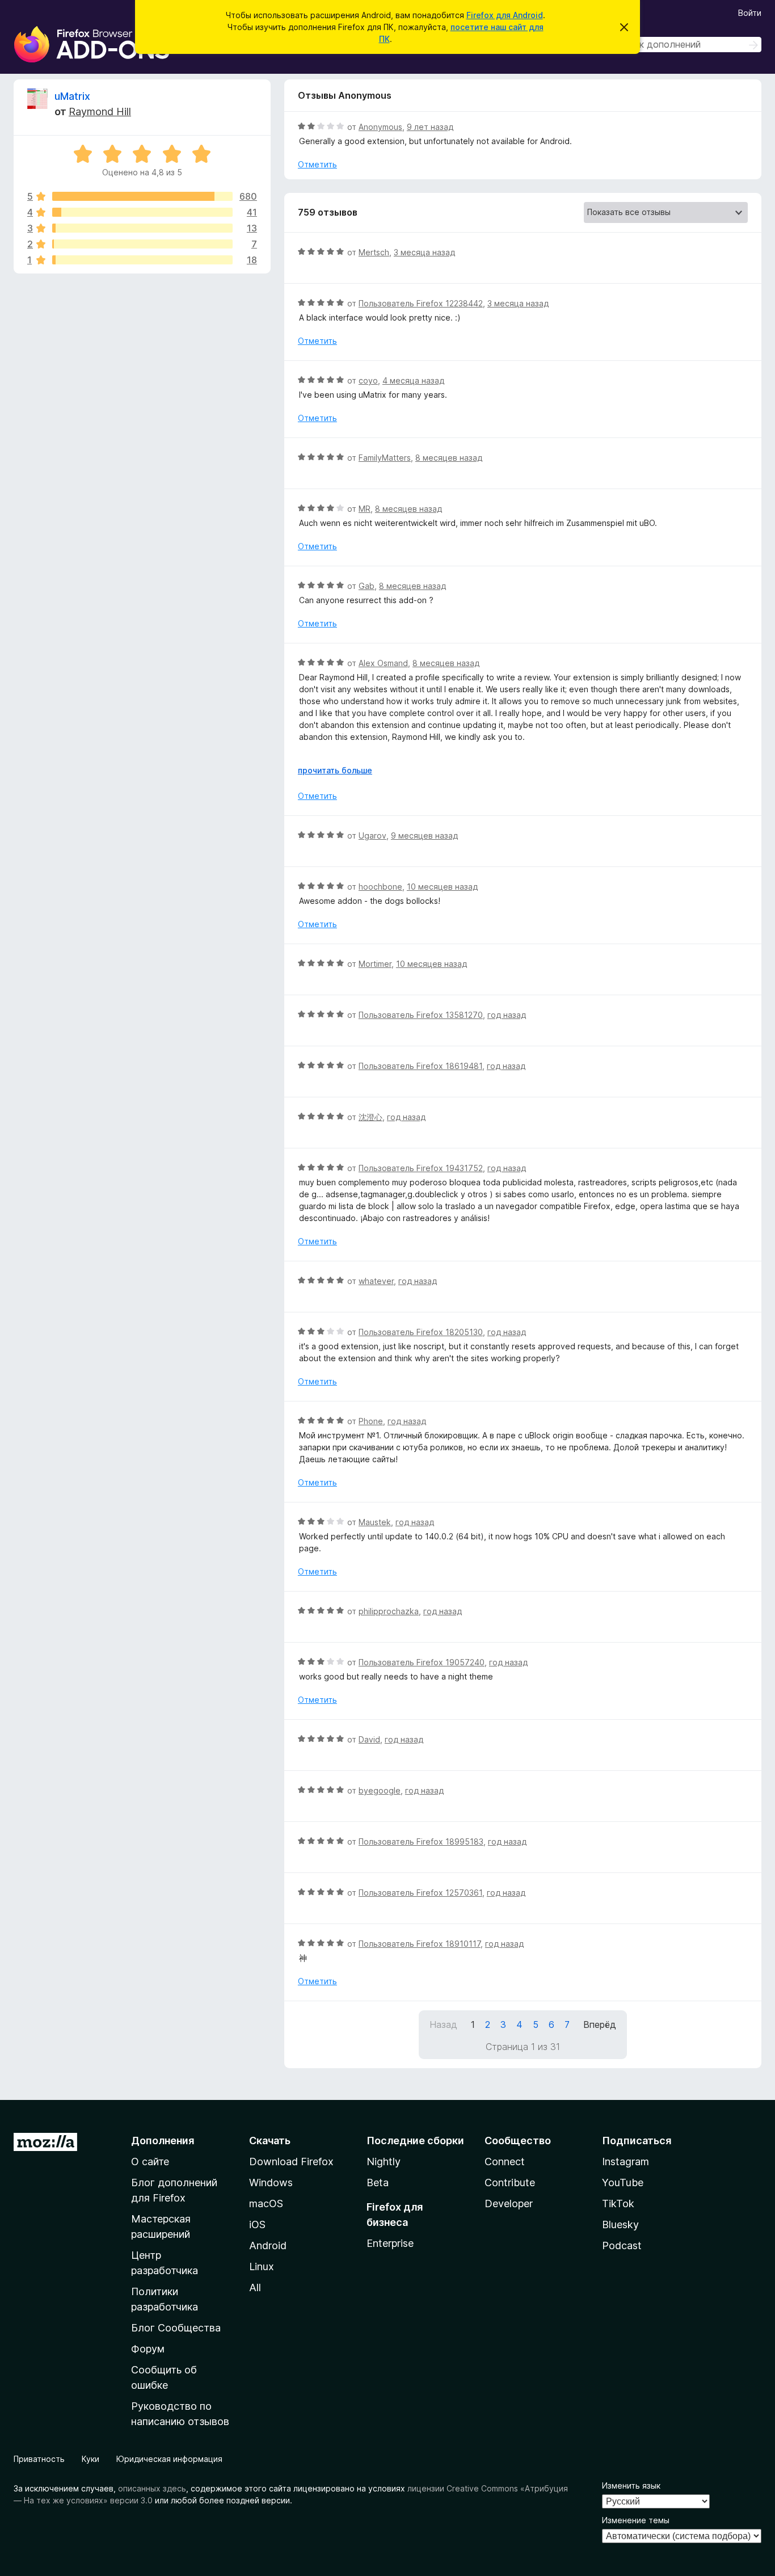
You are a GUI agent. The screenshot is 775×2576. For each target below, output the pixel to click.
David (369, 1739)
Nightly (384, 2162)
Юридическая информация (169, 2459)
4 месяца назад (413, 380)
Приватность (39, 2459)
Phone (371, 1421)
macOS (266, 2204)
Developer (509, 2204)
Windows (271, 2183)
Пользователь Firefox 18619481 (420, 1066)
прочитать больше (335, 770)
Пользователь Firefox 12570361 (420, 1893)
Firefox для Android (505, 15)
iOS (257, 2224)
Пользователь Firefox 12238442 (421, 303)
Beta (378, 2183)
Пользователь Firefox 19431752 (421, 1168)
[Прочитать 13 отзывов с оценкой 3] (142, 228)
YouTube (623, 2183)
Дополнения (163, 2141)
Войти (750, 13)
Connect (505, 2162)
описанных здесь (152, 2488)
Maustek (375, 1522)
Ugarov (372, 835)
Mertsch (374, 252)
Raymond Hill (100, 111)
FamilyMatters (385, 458)
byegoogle (380, 1790)
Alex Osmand (383, 663)
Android (268, 2245)
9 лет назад (430, 127)
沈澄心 (370, 1117)
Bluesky (620, 2224)
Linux (262, 2266)
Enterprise (390, 2243)
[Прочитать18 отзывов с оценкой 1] (142, 260)
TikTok (618, 2204)
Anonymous (380, 127)
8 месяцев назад (449, 458)
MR (365, 509)
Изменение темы (636, 2520)
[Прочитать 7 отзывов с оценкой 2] (142, 244)
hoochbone (380, 887)
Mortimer (375, 964)
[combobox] (681, 45)
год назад (507, 1015)
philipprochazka (389, 1611)
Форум (148, 2349)
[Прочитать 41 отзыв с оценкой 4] (142, 212)
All (255, 2287)
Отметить (317, 164)
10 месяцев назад (442, 887)
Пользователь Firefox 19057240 (422, 1662)
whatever (376, 1281)
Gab (367, 586)
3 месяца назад (424, 252)
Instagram (626, 2162)
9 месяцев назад (424, 835)
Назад (443, 2024)
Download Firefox (291, 2162)
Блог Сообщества (176, 2328)
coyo (368, 380)
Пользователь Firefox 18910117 (420, 1944)
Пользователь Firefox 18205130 (421, 1332)
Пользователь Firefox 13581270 (421, 1015)
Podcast (622, 2245)
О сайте (150, 2162)
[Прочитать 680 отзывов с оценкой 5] (142, 196)
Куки (90, 2459)
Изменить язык (631, 2485)
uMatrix (72, 96)
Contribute (510, 2183)
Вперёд (600, 2024)
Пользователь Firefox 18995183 (421, 1841)
